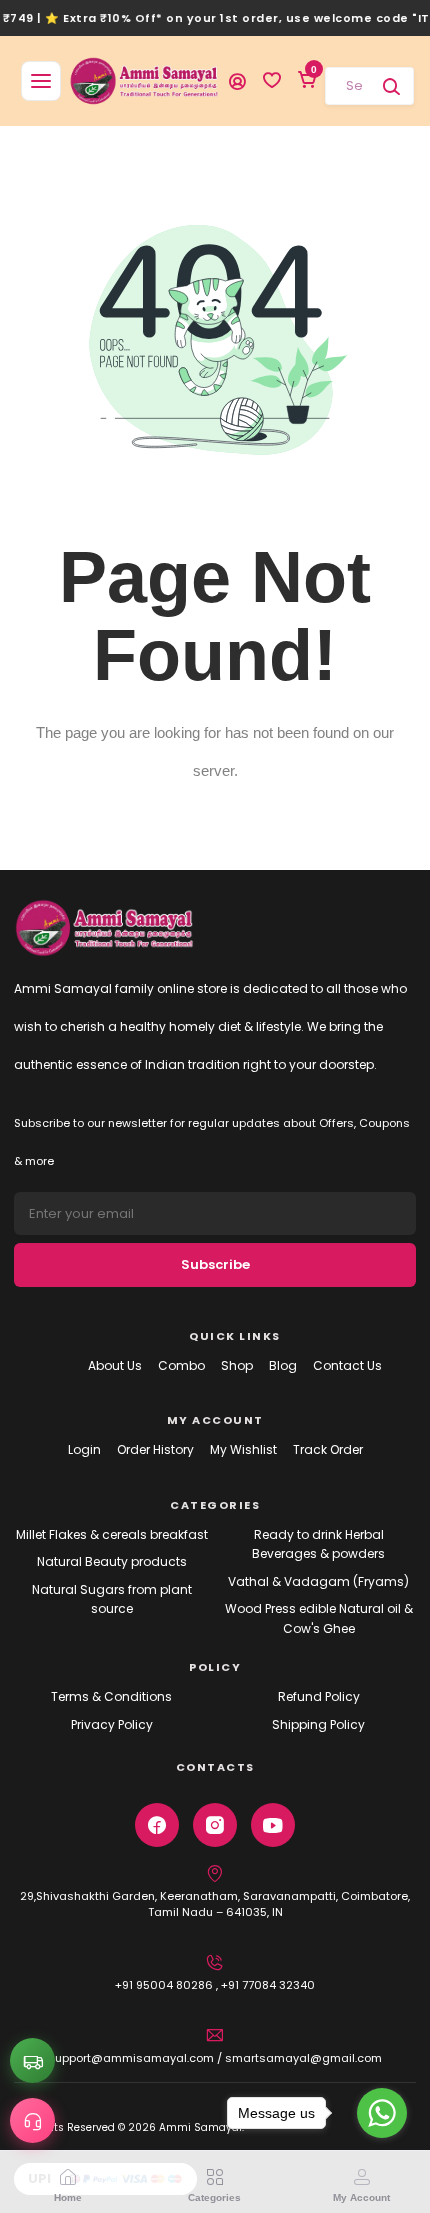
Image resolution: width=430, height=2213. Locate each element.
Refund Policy (319, 1696)
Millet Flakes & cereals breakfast (112, 1534)
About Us (115, 1365)
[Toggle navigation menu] (41, 81)
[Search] (391, 86)
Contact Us (347, 1365)
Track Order (328, 1449)
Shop (237, 1365)
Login (84, 1449)
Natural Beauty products (112, 1561)
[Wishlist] (272, 81)
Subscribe (215, 1264)
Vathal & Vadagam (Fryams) (318, 1581)
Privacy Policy (112, 1724)
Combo (181, 1365)
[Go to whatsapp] (382, 2113)
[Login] (237, 81)
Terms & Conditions (111, 1696)
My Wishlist (243, 1449)
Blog (283, 1365)
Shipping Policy (318, 1724)
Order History (155, 1449)
